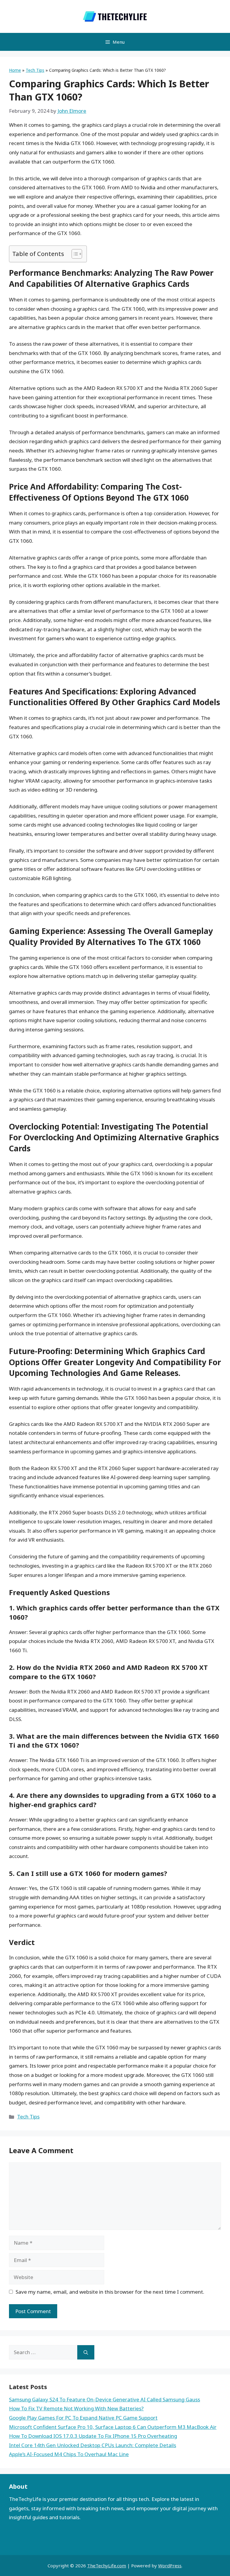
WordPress (170, 2566)
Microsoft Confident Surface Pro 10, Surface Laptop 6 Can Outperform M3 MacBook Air (113, 2427)
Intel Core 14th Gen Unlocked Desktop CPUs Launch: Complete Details (93, 2445)
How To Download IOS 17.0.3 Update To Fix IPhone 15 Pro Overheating (93, 2436)
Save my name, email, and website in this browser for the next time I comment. (110, 2292)
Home (15, 70)
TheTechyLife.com (107, 2566)
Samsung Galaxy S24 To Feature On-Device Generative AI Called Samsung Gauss (105, 2399)
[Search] (86, 2352)
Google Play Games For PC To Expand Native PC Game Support (83, 2418)
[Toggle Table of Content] (74, 254)
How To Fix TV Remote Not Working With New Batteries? (76, 2408)
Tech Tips (35, 70)
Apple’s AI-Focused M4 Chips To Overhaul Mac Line (69, 2454)
